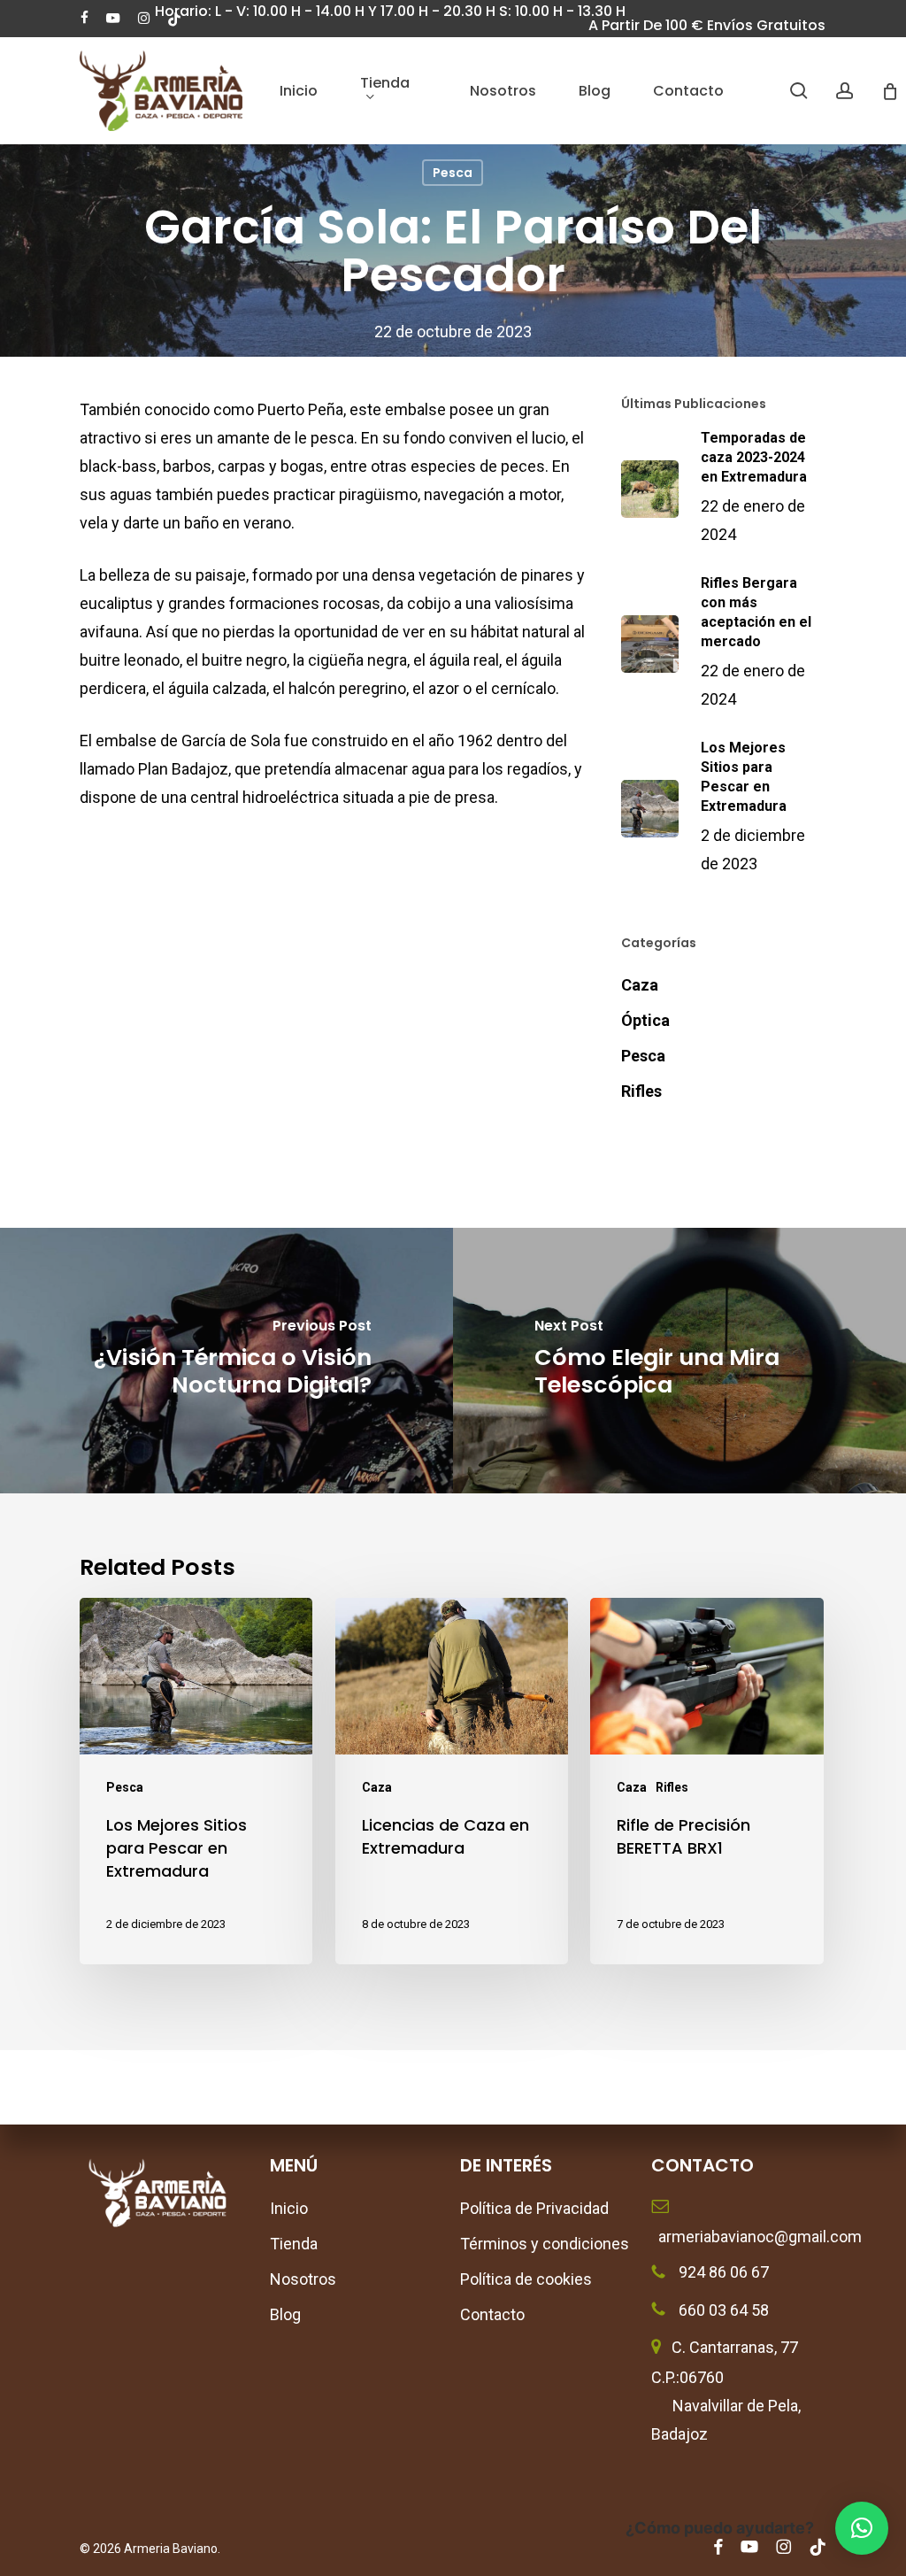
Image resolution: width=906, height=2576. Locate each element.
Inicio (289, 2208)
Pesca (453, 173)
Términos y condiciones (545, 2244)
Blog (285, 2314)
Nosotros (303, 2279)
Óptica (645, 1020)
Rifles (641, 1091)
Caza (640, 985)
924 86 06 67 (722, 2272)
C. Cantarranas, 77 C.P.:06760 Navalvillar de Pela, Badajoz (726, 2391)
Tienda (294, 2244)
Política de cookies (526, 2279)
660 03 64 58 (722, 2310)
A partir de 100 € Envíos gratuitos (707, 25)
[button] (862, 2528)
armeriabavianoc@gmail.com (739, 2237)
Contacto (492, 2314)
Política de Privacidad (534, 2208)
